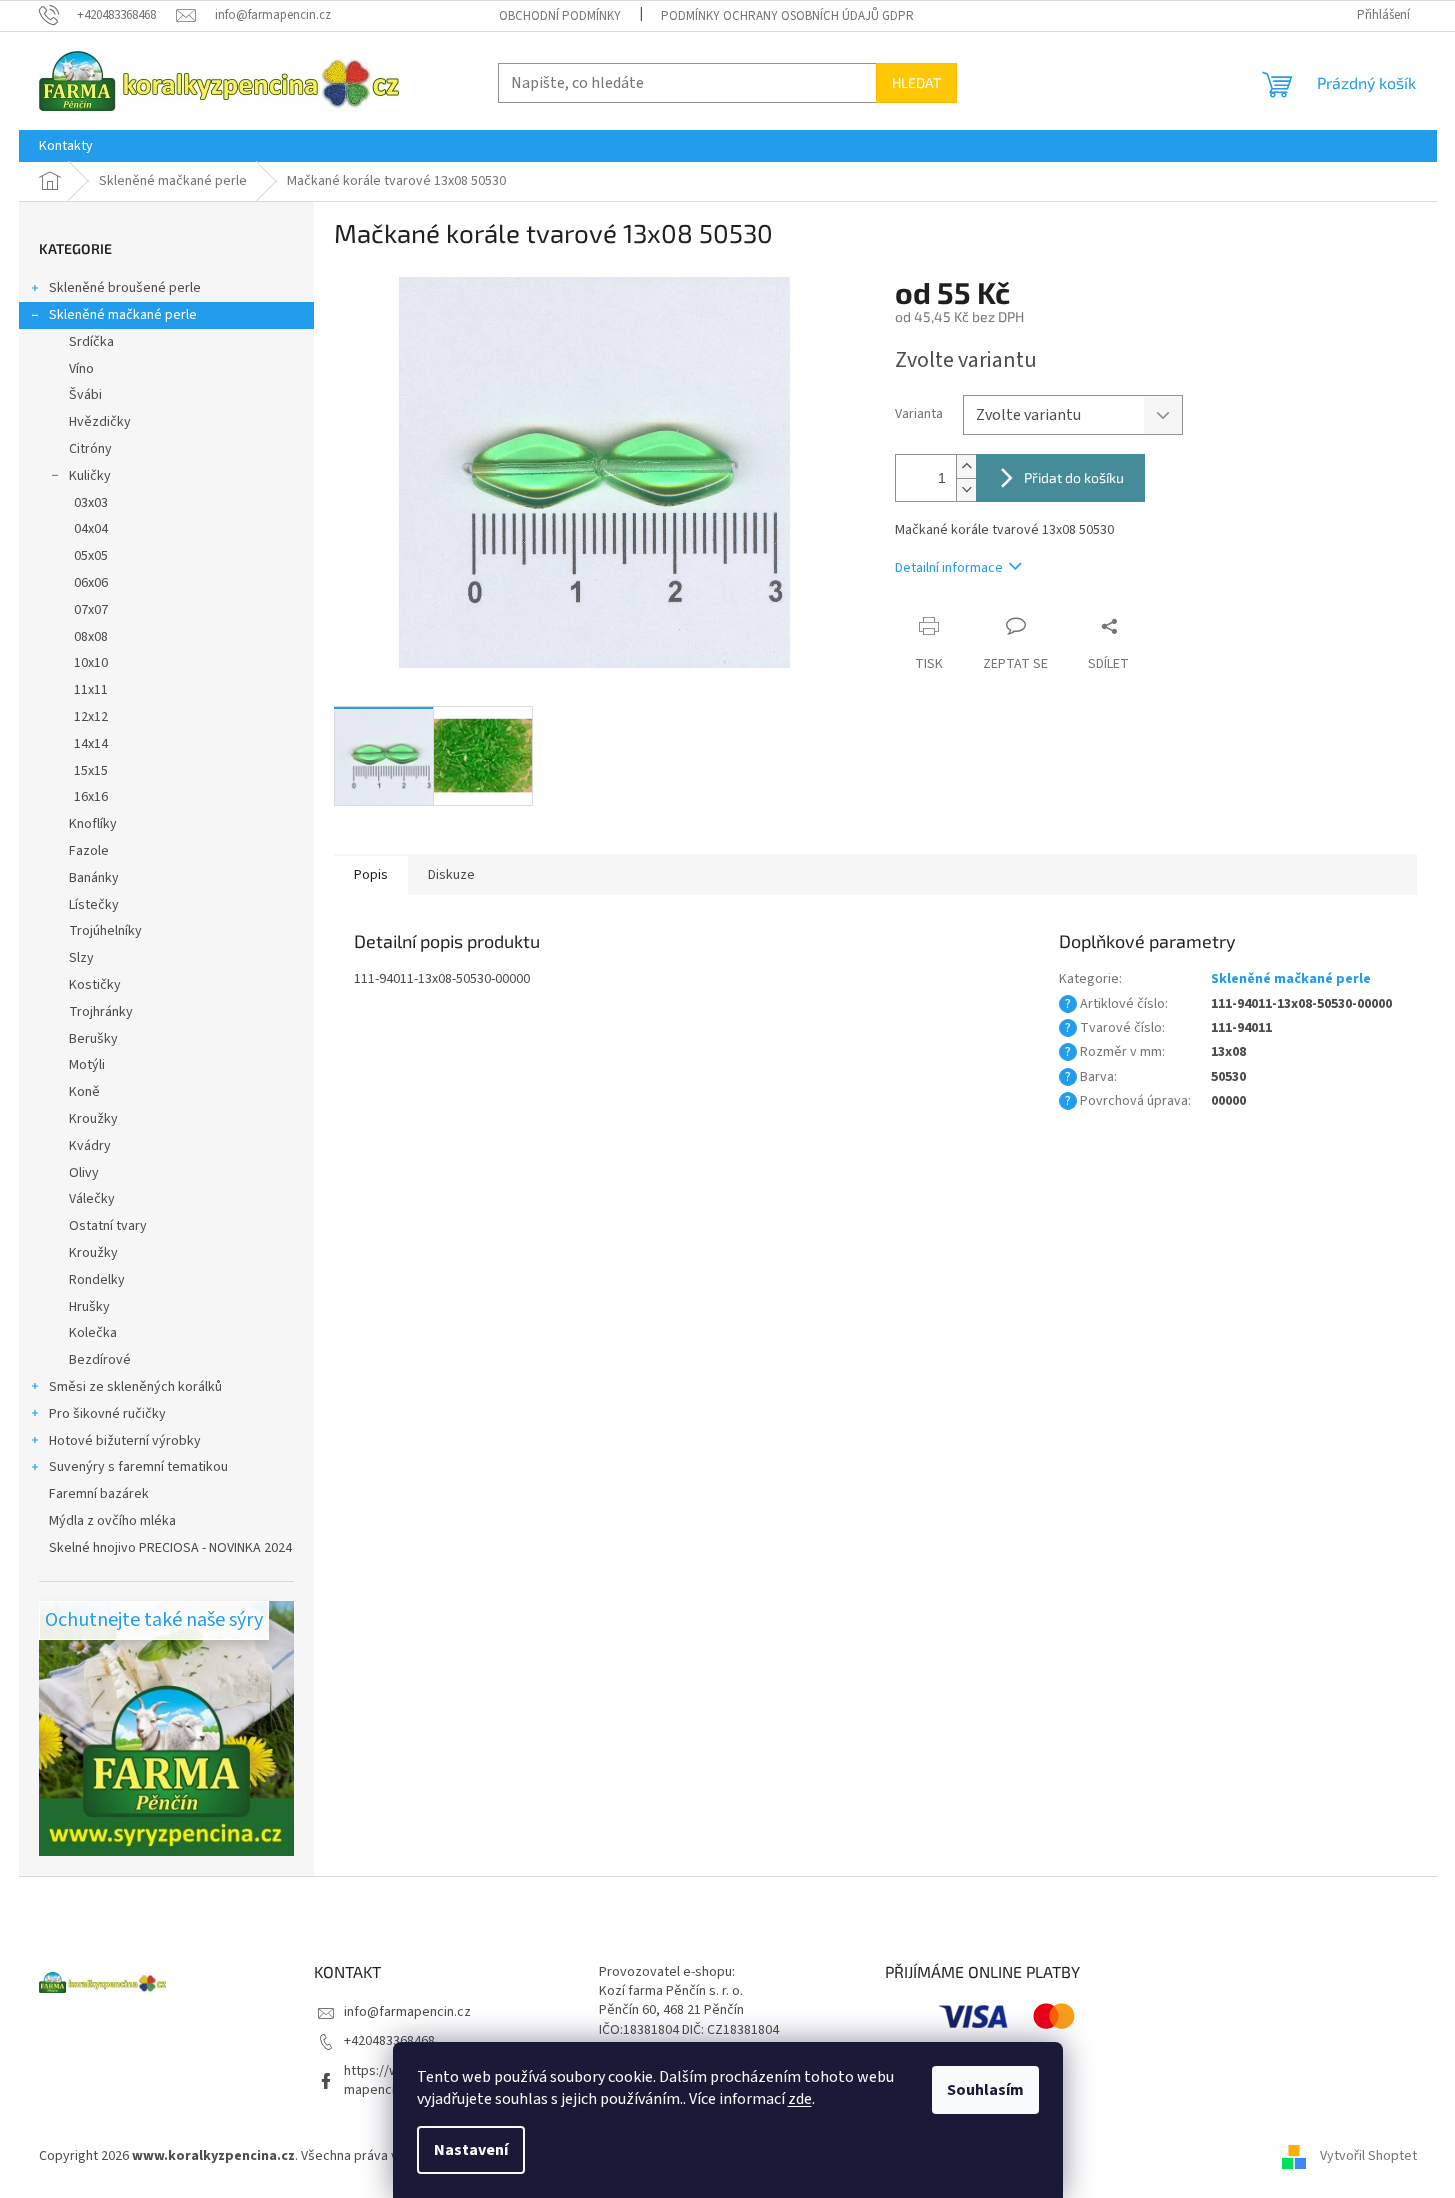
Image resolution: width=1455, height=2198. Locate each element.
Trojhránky (101, 1012)
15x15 (91, 771)
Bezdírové (100, 1360)
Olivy (84, 1173)
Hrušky (89, 1307)
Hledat (916, 82)
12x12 (91, 717)
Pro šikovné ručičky (107, 1414)
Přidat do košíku (1074, 477)
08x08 (91, 637)
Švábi (85, 395)
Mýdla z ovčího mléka (112, 1521)
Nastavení (471, 2150)
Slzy (81, 958)
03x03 (91, 503)
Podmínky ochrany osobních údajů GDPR (787, 16)
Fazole (89, 851)
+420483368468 (389, 2041)
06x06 (91, 583)
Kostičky (95, 985)
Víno (81, 369)
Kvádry (90, 1146)
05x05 (91, 556)
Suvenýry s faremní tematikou (138, 1467)
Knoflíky (93, 824)
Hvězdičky (100, 422)
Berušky (93, 1039)
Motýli (87, 1065)
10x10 (91, 663)
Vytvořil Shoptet (1368, 2157)
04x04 (91, 529)
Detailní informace (949, 568)
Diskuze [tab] (451, 875)
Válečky (92, 1199)
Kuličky (90, 476)
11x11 (91, 690)
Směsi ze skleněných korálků (135, 1387)
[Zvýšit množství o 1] (966, 466)
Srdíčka (91, 342)
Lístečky (94, 905)
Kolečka (93, 1333)
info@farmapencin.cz (407, 2012)
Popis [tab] (371, 875)
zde (800, 2099)
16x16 (91, 797)
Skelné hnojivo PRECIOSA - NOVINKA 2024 (170, 1548)
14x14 (91, 744)
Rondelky (97, 1280)
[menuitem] (66, 146)
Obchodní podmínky (560, 16)
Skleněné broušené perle (125, 288)
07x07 (91, 610)
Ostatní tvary (108, 1226)
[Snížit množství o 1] (966, 489)
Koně (84, 1092)
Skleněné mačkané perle (123, 315)
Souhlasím (985, 2090)
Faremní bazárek (99, 1494)
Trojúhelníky (105, 931)
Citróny (90, 449)
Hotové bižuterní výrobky (125, 1441)
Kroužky (93, 1119)
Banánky (94, 878)
